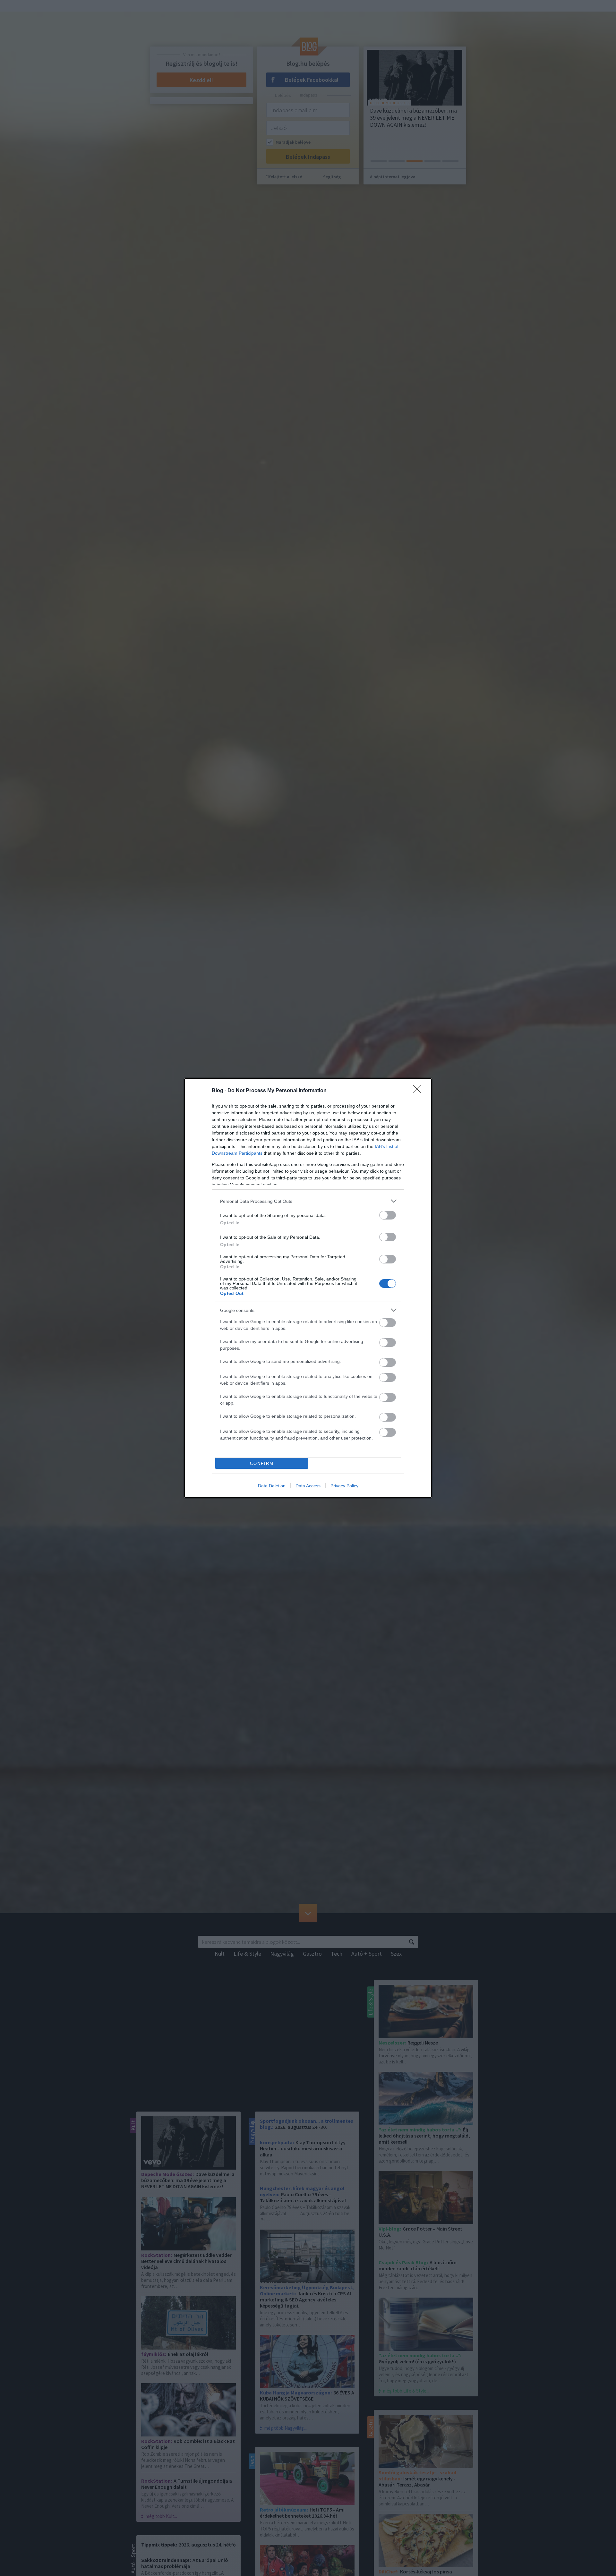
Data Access (308, 1486)
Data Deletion (272, 1486)
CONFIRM (262, 1463)
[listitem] (308, 1201)
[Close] (419, 1091)
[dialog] (308, 1288)
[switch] (388, 1215)
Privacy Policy (344, 1486)
